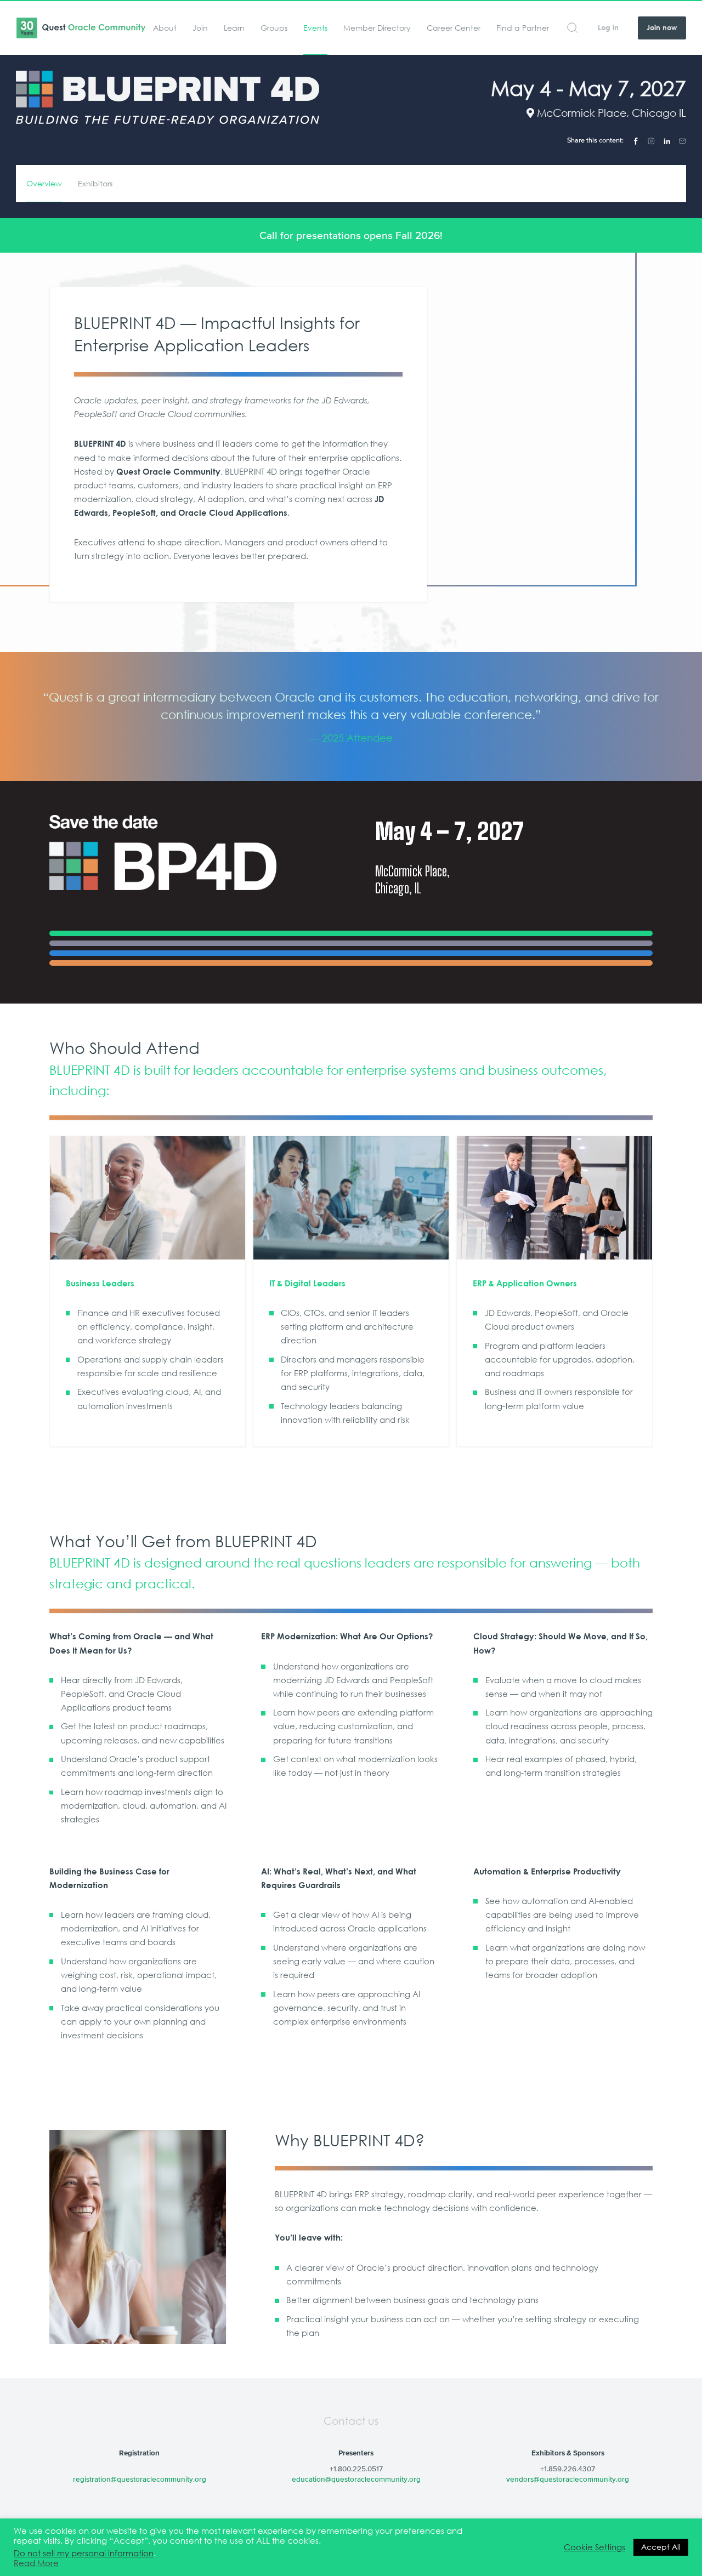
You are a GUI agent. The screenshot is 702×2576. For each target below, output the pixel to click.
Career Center (454, 28)
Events (315, 28)
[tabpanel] (351, 716)
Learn (234, 28)
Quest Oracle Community (80, 28)
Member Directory (377, 28)
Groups (274, 28)
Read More (36, 2563)
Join (200, 28)
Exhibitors (95, 184)
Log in (608, 28)
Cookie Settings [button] (595, 2547)
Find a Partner (523, 28)
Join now (662, 28)
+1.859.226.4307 (568, 2469)
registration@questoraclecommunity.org (140, 2479)
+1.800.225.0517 (356, 2469)
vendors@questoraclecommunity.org (568, 2479)
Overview (44, 184)
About (165, 28)
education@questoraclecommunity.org (356, 2479)
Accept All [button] (661, 2547)
